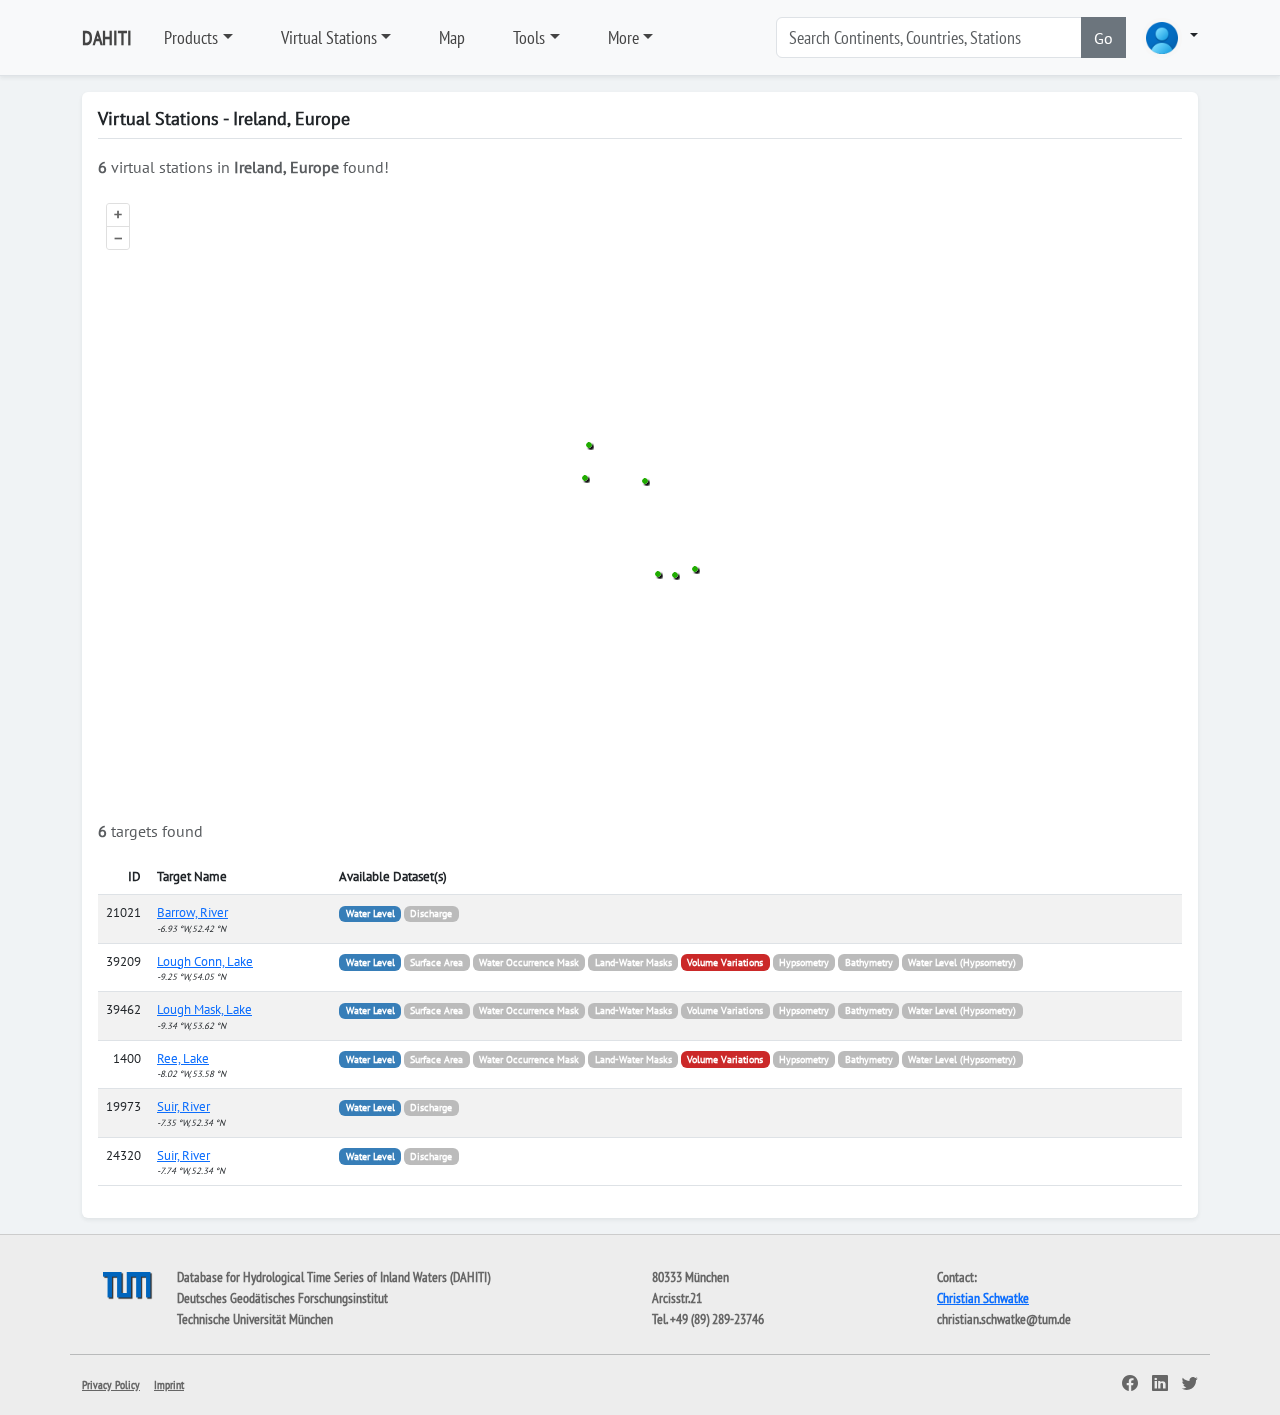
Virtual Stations (329, 37)
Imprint (169, 1384)
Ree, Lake (183, 1058)
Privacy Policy (111, 1384)
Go (1103, 38)
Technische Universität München (255, 1319)
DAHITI (107, 38)
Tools (529, 37)
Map (452, 37)
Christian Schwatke (983, 1298)
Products (191, 37)
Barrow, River (192, 912)
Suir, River (183, 1106)
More (623, 37)
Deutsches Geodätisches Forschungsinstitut (282, 1298)
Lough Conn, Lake (205, 961)
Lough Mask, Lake (204, 1009)
